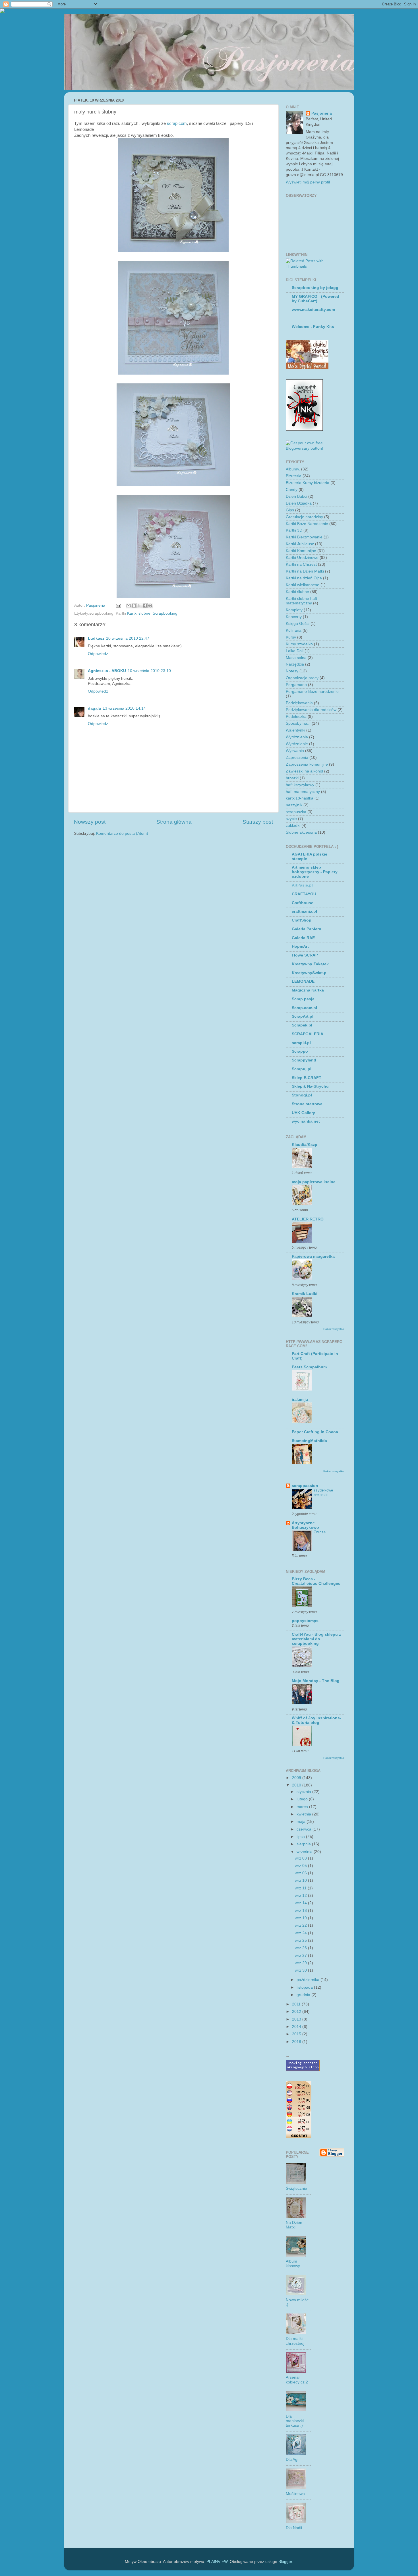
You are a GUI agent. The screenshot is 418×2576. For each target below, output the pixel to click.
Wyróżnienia (297, 737)
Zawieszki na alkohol (304, 771)
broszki (292, 778)
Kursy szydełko (299, 644)
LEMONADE (303, 981)
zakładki (293, 826)
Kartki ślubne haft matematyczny (301, 601)
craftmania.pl (304, 911)
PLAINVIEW (217, 2562)
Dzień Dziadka (299, 503)
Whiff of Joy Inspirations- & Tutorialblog (316, 1720)
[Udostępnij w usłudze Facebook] (145, 606)
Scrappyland (304, 1060)
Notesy (292, 671)
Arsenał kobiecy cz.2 (297, 2380)
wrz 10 (301, 1880)
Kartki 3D (294, 530)
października (309, 1980)
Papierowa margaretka (313, 1256)
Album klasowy (293, 2264)
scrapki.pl (301, 1043)
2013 (297, 2019)
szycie (291, 819)
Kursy (291, 637)
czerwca (305, 1829)
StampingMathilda (309, 1441)
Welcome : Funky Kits (313, 327)
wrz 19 (301, 1918)
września (305, 1852)
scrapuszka (296, 812)
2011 (297, 2004)
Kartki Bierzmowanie (304, 537)
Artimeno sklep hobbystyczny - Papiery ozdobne (315, 872)
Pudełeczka (296, 717)
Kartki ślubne (139, 613)
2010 (297, 1785)
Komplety (294, 610)
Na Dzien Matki (294, 2225)
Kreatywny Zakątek (310, 964)
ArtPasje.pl (302, 885)
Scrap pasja (303, 999)
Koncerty (294, 617)
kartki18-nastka (300, 798)
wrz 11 (301, 1888)
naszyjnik (294, 805)
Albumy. (293, 469)
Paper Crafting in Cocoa (315, 1432)
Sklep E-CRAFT (307, 1078)
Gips (290, 510)
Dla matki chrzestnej (295, 2341)
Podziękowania (299, 703)
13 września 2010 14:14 (124, 708)
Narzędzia (295, 664)
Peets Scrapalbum (309, 1367)
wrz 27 (301, 1956)
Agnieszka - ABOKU (107, 671)
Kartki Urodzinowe (302, 558)
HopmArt (300, 946)
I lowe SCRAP (305, 955)
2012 (297, 2012)
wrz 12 (301, 1896)
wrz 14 (301, 1903)
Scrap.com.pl (304, 1008)
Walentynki (295, 730)
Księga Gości (298, 624)
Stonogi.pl (302, 1095)
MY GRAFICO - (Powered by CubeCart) (315, 299)
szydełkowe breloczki (323, 1493)
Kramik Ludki (305, 1294)
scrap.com (177, 123)
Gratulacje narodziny (304, 517)
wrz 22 (301, 1925)
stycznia (304, 1792)
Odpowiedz (98, 654)
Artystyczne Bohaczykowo (305, 1525)
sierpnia (304, 1844)
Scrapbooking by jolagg (315, 288)
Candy (292, 490)
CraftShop (302, 920)
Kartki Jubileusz (300, 544)
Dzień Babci (296, 496)
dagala (94, 708)
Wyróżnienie (297, 744)
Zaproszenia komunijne (307, 764)
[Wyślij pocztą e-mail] (129, 606)
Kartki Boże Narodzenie (307, 524)
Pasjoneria (322, 113)
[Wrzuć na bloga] (134, 606)
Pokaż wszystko (334, 1329)
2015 (297, 2034)
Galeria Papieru (307, 929)
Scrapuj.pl (302, 1069)
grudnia (304, 1995)
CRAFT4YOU (304, 894)
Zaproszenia (297, 758)
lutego (303, 1799)
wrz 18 (301, 1911)
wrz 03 (301, 1858)
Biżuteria (294, 476)
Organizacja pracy (302, 678)
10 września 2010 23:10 (149, 671)
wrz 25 (301, 1940)
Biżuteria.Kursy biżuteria (308, 483)
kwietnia (304, 1814)
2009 (297, 1778)
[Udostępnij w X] (139, 606)
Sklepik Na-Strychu (310, 1086)
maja (302, 1822)
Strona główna (174, 822)
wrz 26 (301, 1948)
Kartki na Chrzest (301, 564)
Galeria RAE (303, 938)
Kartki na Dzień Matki (305, 571)
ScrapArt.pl (303, 1016)
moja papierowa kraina (314, 1182)
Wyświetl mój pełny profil (308, 182)
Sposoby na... (298, 723)
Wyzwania (295, 751)
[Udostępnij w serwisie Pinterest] (150, 606)
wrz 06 (301, 1873)
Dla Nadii (294, 2528)
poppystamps (305, 1621)
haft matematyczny (303, 792)
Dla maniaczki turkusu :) (295, 2421)
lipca (301, 1837)
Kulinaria (294, 630)
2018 (297, 2042)
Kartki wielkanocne (303, 585)
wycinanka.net (306, 1121)
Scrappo (300, 1051)
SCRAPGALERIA (308, 1034)
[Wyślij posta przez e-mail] (118, 605)
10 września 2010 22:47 (128, 638)
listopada (305, 1987)
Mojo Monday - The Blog (316, 1681)
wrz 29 (301, 1963)
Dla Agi (292, 2460)
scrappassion (305, 1486)
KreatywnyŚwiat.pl (310, 973)
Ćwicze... (321, 1532)
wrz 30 (301, 1970)
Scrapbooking (165, 613)
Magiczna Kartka (308, 990)
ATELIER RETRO (308, 1219)
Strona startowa (307, 1104)
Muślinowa (295, 2494)
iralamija (300, 1399)
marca (303, 1807)
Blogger (285, 2562)
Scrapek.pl (302, 1025)
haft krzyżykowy (300, 785)
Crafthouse (303, 903)
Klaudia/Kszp (305, 1145)
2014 (297, 2027)
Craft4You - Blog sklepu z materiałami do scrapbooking (316, 1639)
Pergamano (296, 685)
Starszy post (258, 822)
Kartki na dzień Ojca (304, 578)
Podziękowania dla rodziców (311, 710)
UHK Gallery (303, 1113)
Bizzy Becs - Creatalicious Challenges (316, 1581)
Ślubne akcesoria (301, 832)
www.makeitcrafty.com (313, 310)
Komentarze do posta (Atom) (122, 833)
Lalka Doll (295, 651)
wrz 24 (301, 1933)
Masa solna (296, 658)
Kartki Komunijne (301, 551)
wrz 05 (301, 1866)
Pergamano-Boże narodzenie (312, 692)
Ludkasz (96, 638)
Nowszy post (90, 822)
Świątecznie (296, 2188)
